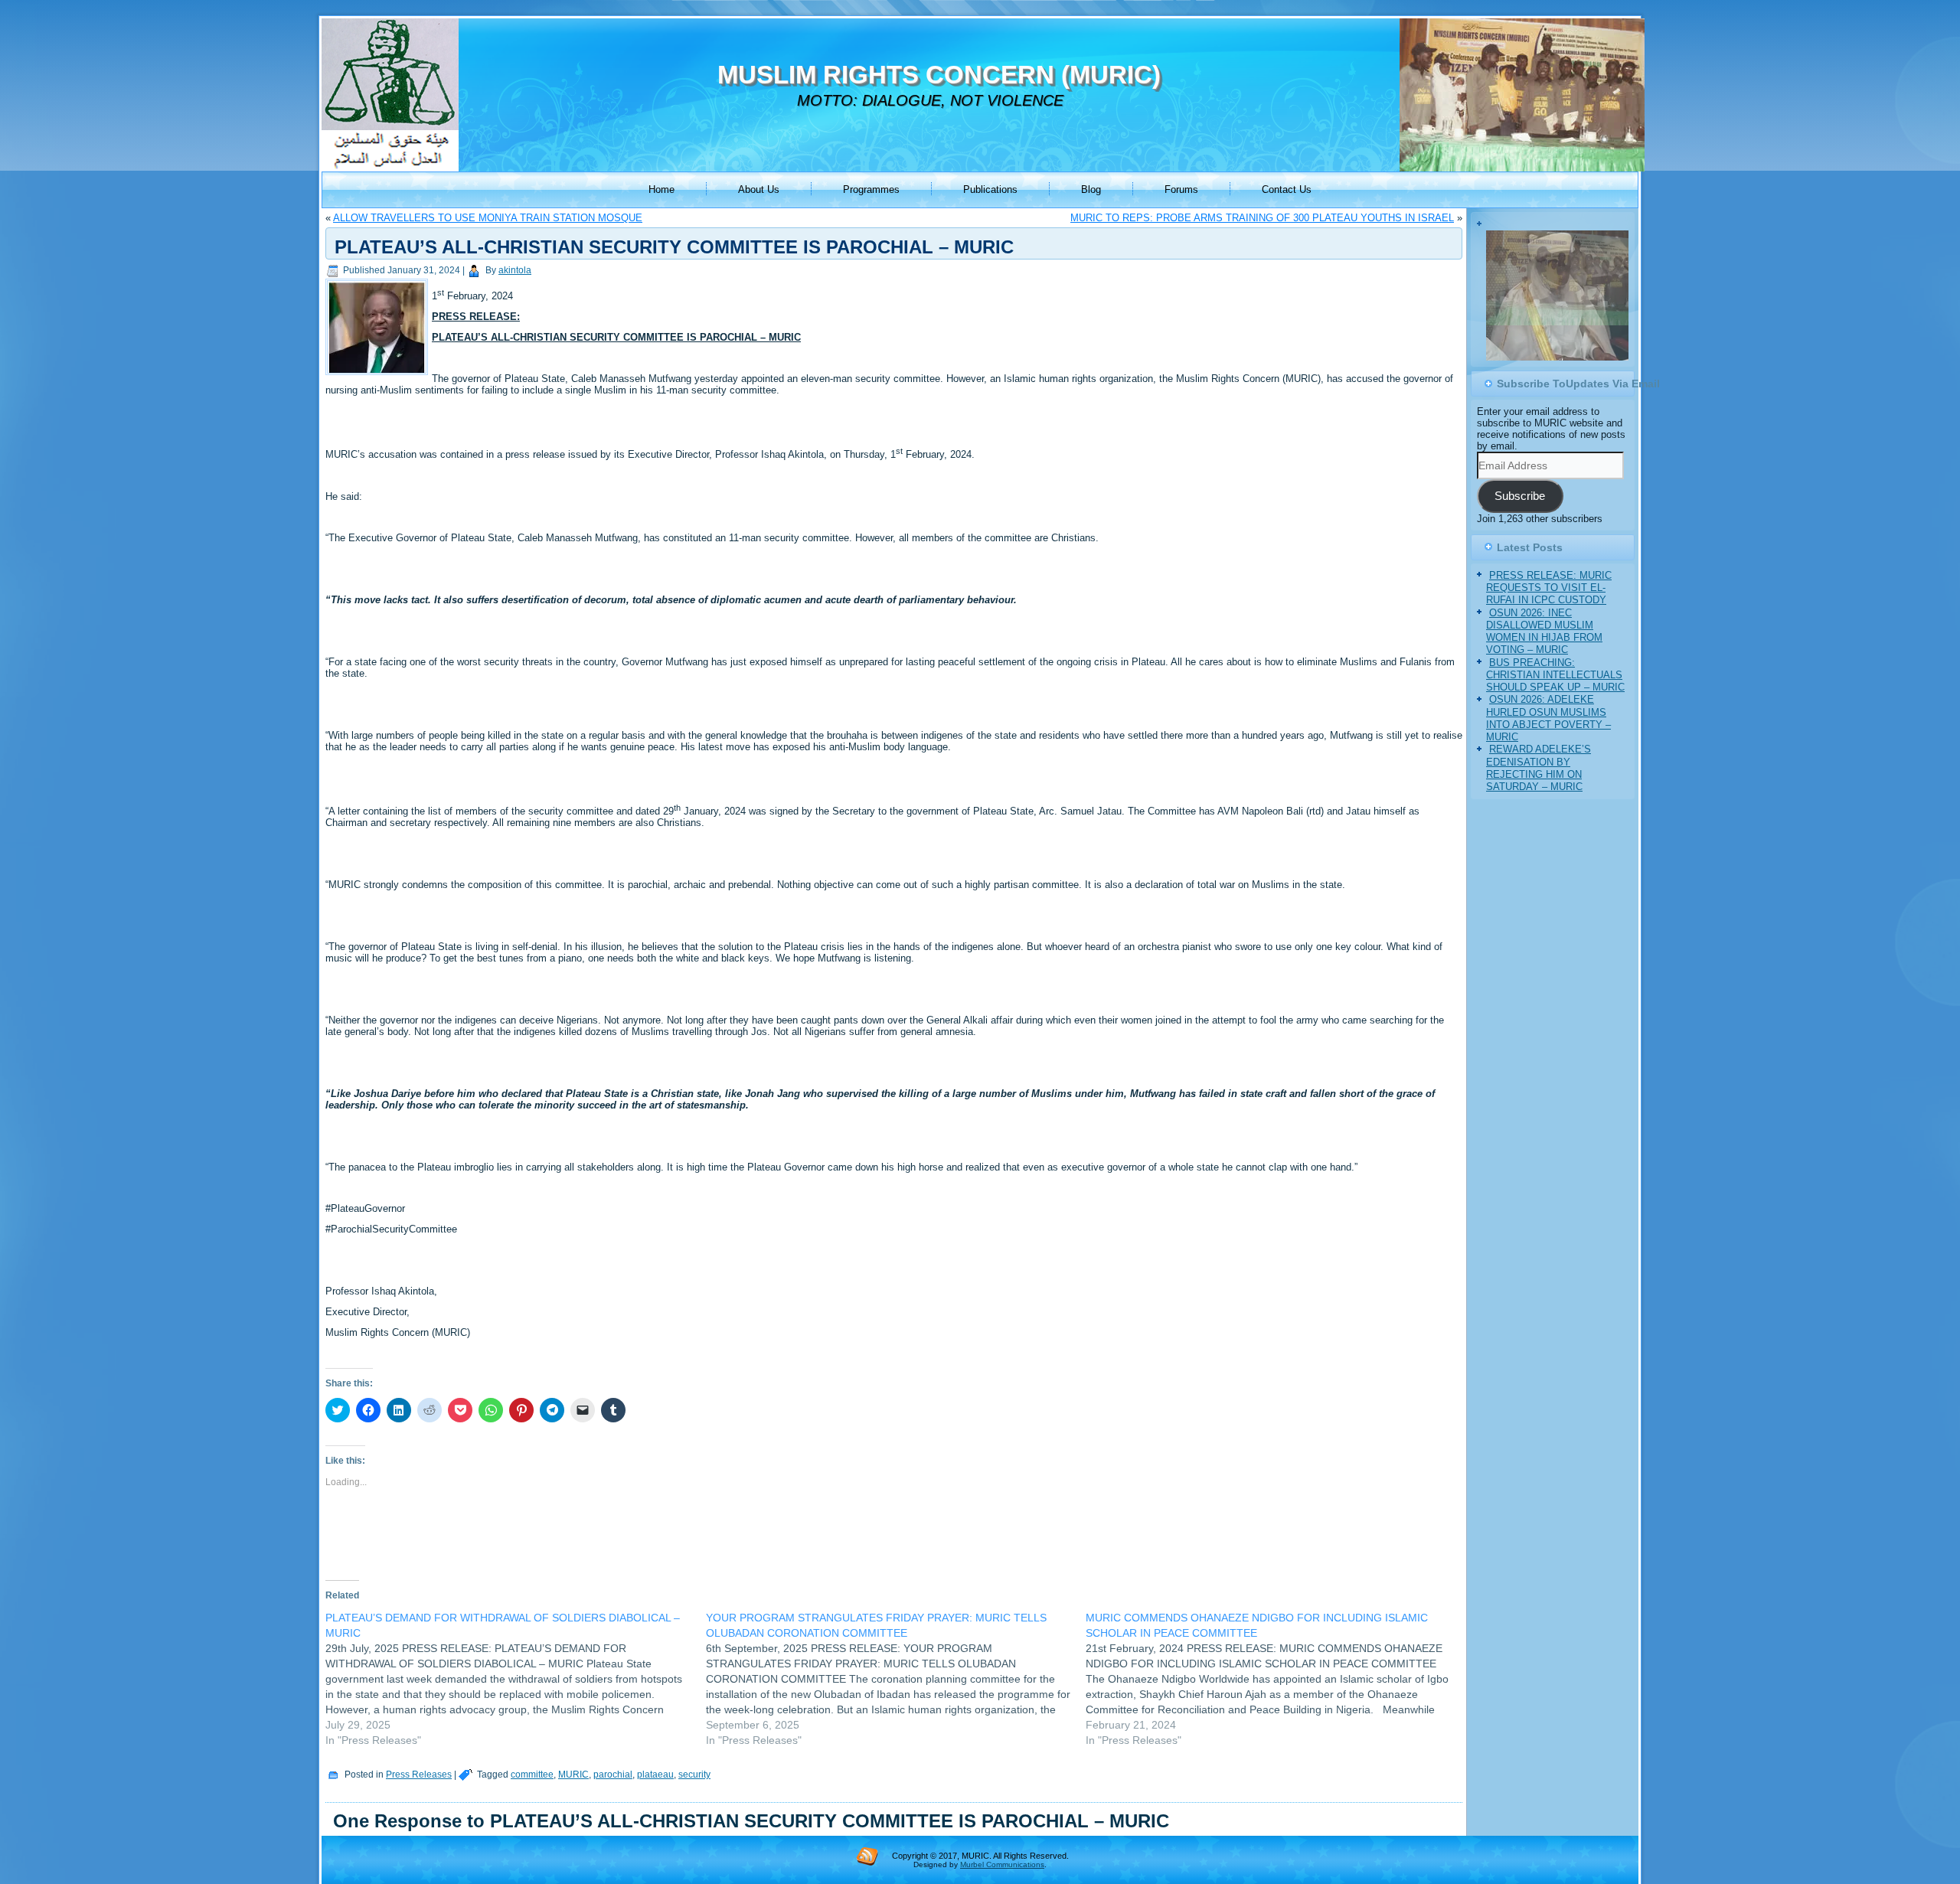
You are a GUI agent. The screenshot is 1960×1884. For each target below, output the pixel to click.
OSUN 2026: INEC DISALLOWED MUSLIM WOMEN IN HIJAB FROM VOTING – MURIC (1544, 648)
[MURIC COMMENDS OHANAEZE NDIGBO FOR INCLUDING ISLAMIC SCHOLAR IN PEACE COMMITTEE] (1276, 1679)
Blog (1091, 189)
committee (532, 1775)
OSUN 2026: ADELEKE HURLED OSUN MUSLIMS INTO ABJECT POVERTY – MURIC (1548, 735)
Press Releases (419, 1775)
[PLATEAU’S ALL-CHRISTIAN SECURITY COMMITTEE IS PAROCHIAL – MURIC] (379, 375)
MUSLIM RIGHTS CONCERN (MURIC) (939, 75)
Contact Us (1287, 189)
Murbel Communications (1002, 1864)
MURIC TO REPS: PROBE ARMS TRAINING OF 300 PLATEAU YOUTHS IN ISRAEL (1262, 218)
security (694, 1775)
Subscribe (1520, 513)
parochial (613, 1775)
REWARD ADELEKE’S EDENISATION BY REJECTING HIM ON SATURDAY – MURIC (1539, 785)
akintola (515, 270)
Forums (1181, 189)
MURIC (573, 1775)
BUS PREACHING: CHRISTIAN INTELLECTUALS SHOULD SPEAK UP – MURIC (1555, 691)
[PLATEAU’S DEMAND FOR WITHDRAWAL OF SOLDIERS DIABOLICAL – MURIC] (516, 1679)
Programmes (871, 189)
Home (661, 189)
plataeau (655, 1775)
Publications (990, 189)
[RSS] (867, 1856)
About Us (759, 189)
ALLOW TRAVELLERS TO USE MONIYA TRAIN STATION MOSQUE (488, 218)
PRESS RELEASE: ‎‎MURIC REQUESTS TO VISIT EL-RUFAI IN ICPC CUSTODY (1549, 605)
